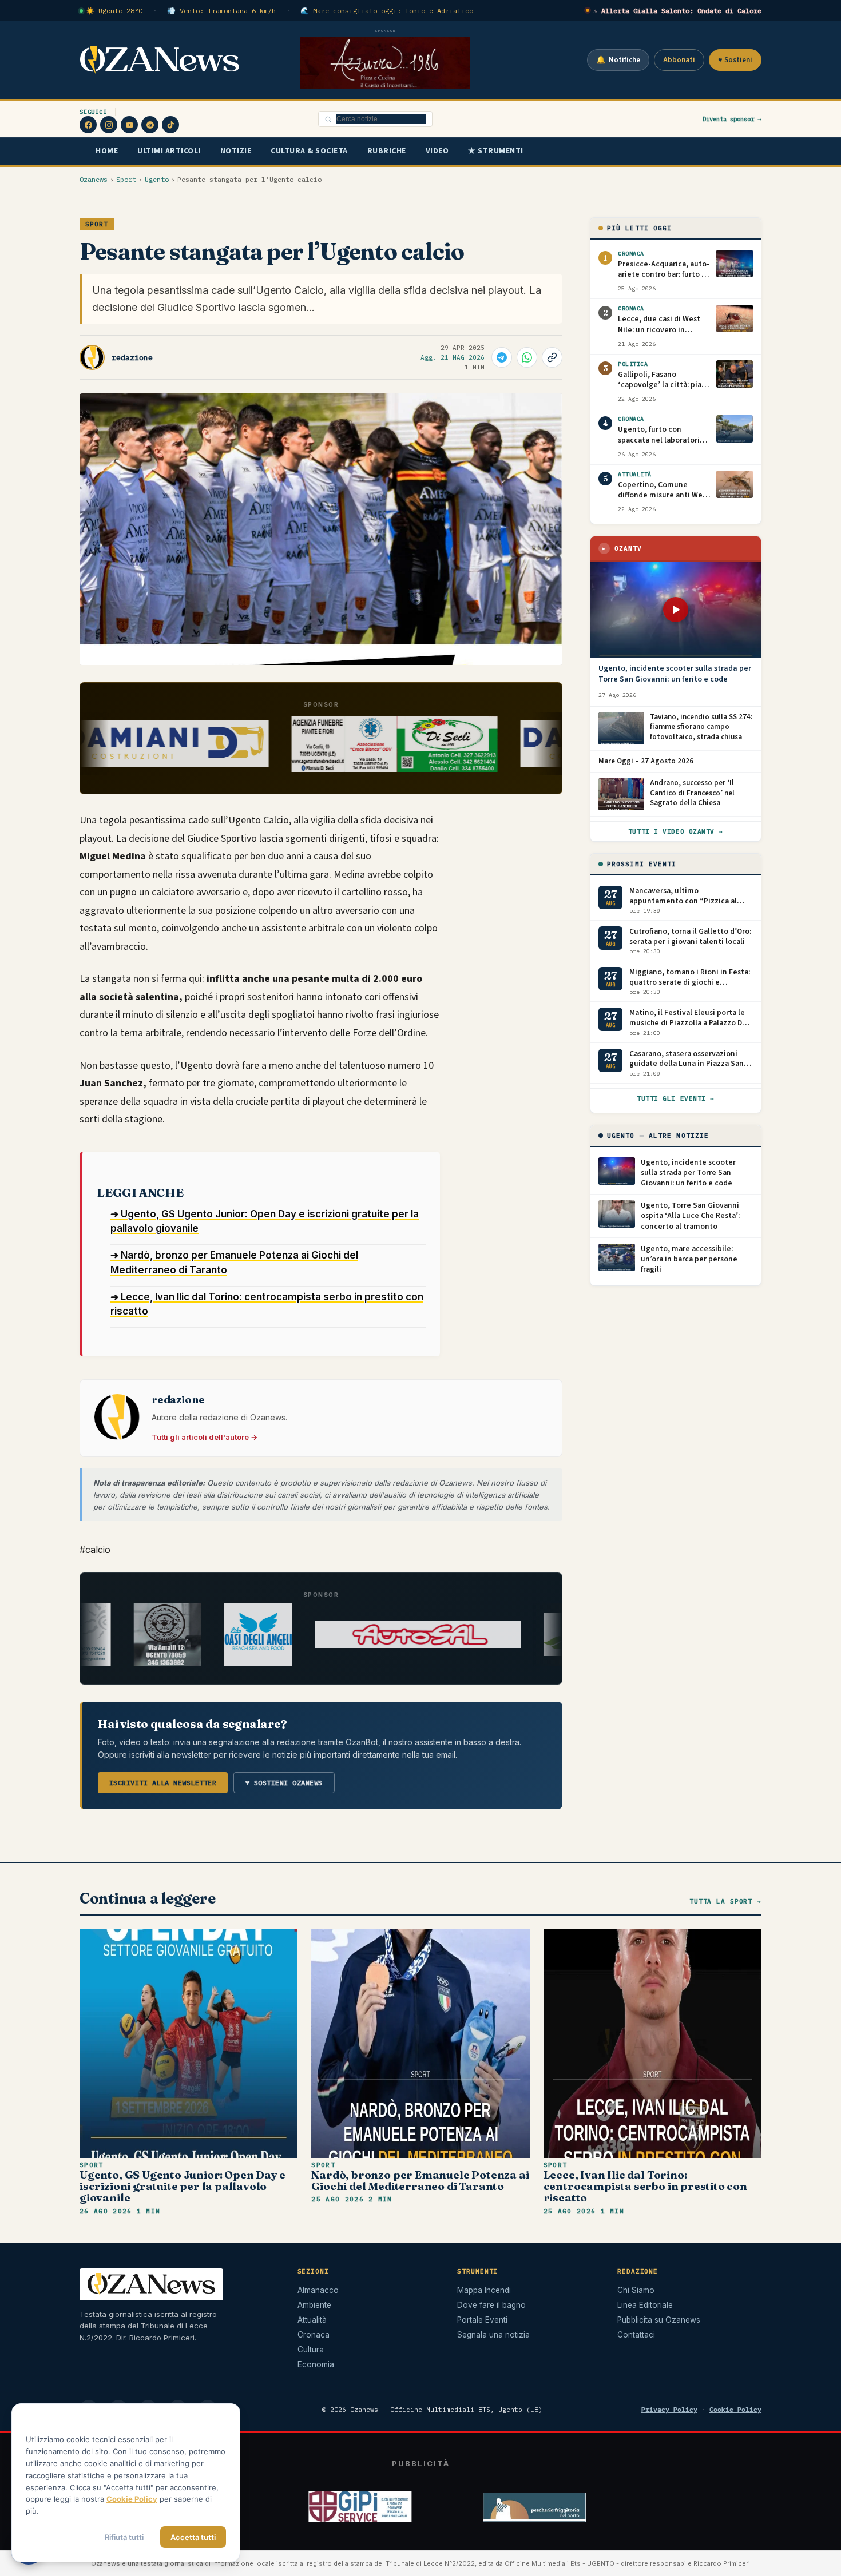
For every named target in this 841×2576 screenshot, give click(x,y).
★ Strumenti (496, 151)
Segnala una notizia (493, 2335)
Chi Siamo (636, 2290)
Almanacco (318, 2290)
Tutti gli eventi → (676, 1098)
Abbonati (679, 60)
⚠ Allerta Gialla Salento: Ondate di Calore (677, 11)
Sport (126, 179)
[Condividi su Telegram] (502, 357)
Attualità (312, 2320)
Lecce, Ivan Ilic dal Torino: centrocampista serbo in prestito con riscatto (645, 2186)
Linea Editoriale (645, 2305)
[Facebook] (88, 125)
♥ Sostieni (735, 60)
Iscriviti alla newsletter (163, 1783)
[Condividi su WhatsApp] (527, 357)
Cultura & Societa (309, 151)
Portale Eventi (482, 2320)
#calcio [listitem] (95, 1550)
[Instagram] (109, 125)
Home (107, 151)
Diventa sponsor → (732, 119)
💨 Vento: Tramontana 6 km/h (221, 11)
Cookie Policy (735, 2409)
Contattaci (636, 2335)
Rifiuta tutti (124, 2537)
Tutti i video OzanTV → (676, 831)
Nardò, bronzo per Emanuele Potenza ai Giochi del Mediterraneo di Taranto (420, 2181)
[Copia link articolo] (552, 357)
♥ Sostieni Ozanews (284, 1783)
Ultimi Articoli (169, 151)
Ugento (157, 179)
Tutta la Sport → (725, 1901)
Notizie (236, 151)
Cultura (311, 2350)
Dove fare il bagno (491, 2305)
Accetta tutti (193, 2537)
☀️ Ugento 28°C (114, 11)
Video (437, 151)
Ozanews (94, 179)
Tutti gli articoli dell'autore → (205, 1437)
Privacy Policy (669, 2409)
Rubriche (387, 151)
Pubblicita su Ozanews (659, 2320)
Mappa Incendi (484, 2290)
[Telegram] (150, 125)
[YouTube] (129, 125)
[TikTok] (170, 125)
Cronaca (314, 2335)
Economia (316, 2364)
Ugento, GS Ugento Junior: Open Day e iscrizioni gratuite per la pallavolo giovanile (183, 2186)
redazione (132, 358)
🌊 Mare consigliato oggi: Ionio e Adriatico (387, 11)
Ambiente (314, 2305)
